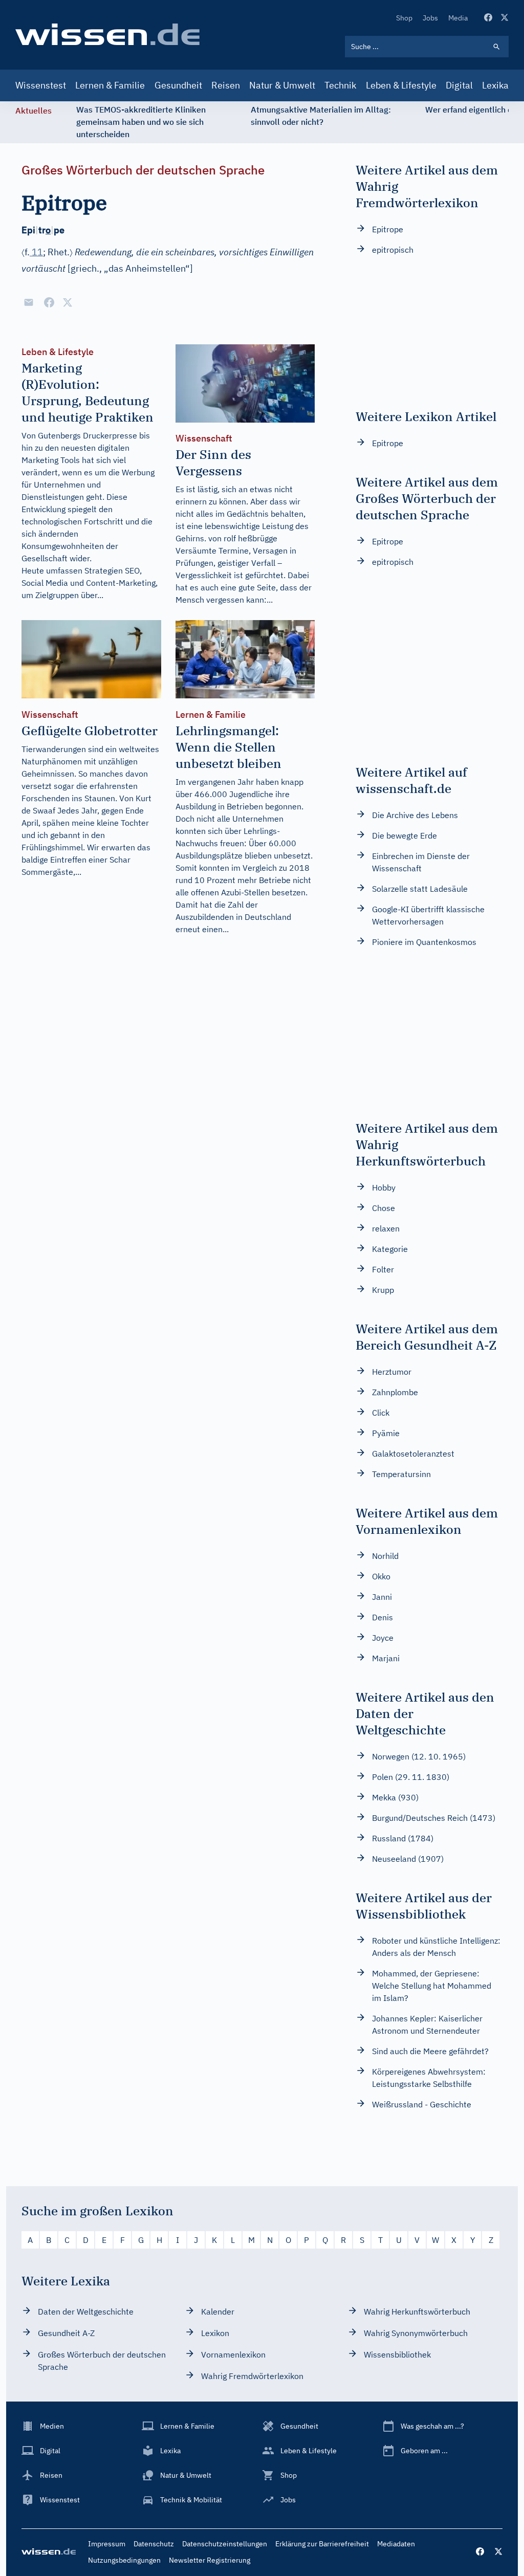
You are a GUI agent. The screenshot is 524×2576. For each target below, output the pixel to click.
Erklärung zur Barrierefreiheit (322, 2544)
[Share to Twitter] (68, 302)
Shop (404, 18)
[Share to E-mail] (29, 302)
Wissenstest (41, 85)
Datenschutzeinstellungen (225, 2544)
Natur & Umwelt (282, 85)
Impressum (107, 2544)
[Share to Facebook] (49, 302)
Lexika (495, 85)
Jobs (430, 18)
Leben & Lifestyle (401, 85)
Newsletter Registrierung (210, 2560)
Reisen (226, 85)
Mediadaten (396, 2544)
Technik (340, 85)
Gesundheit (178, 85)
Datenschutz (154, 2544)
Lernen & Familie (110, 85)
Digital (459, 85)
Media (458, 18)
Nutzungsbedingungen (124, 2560)
